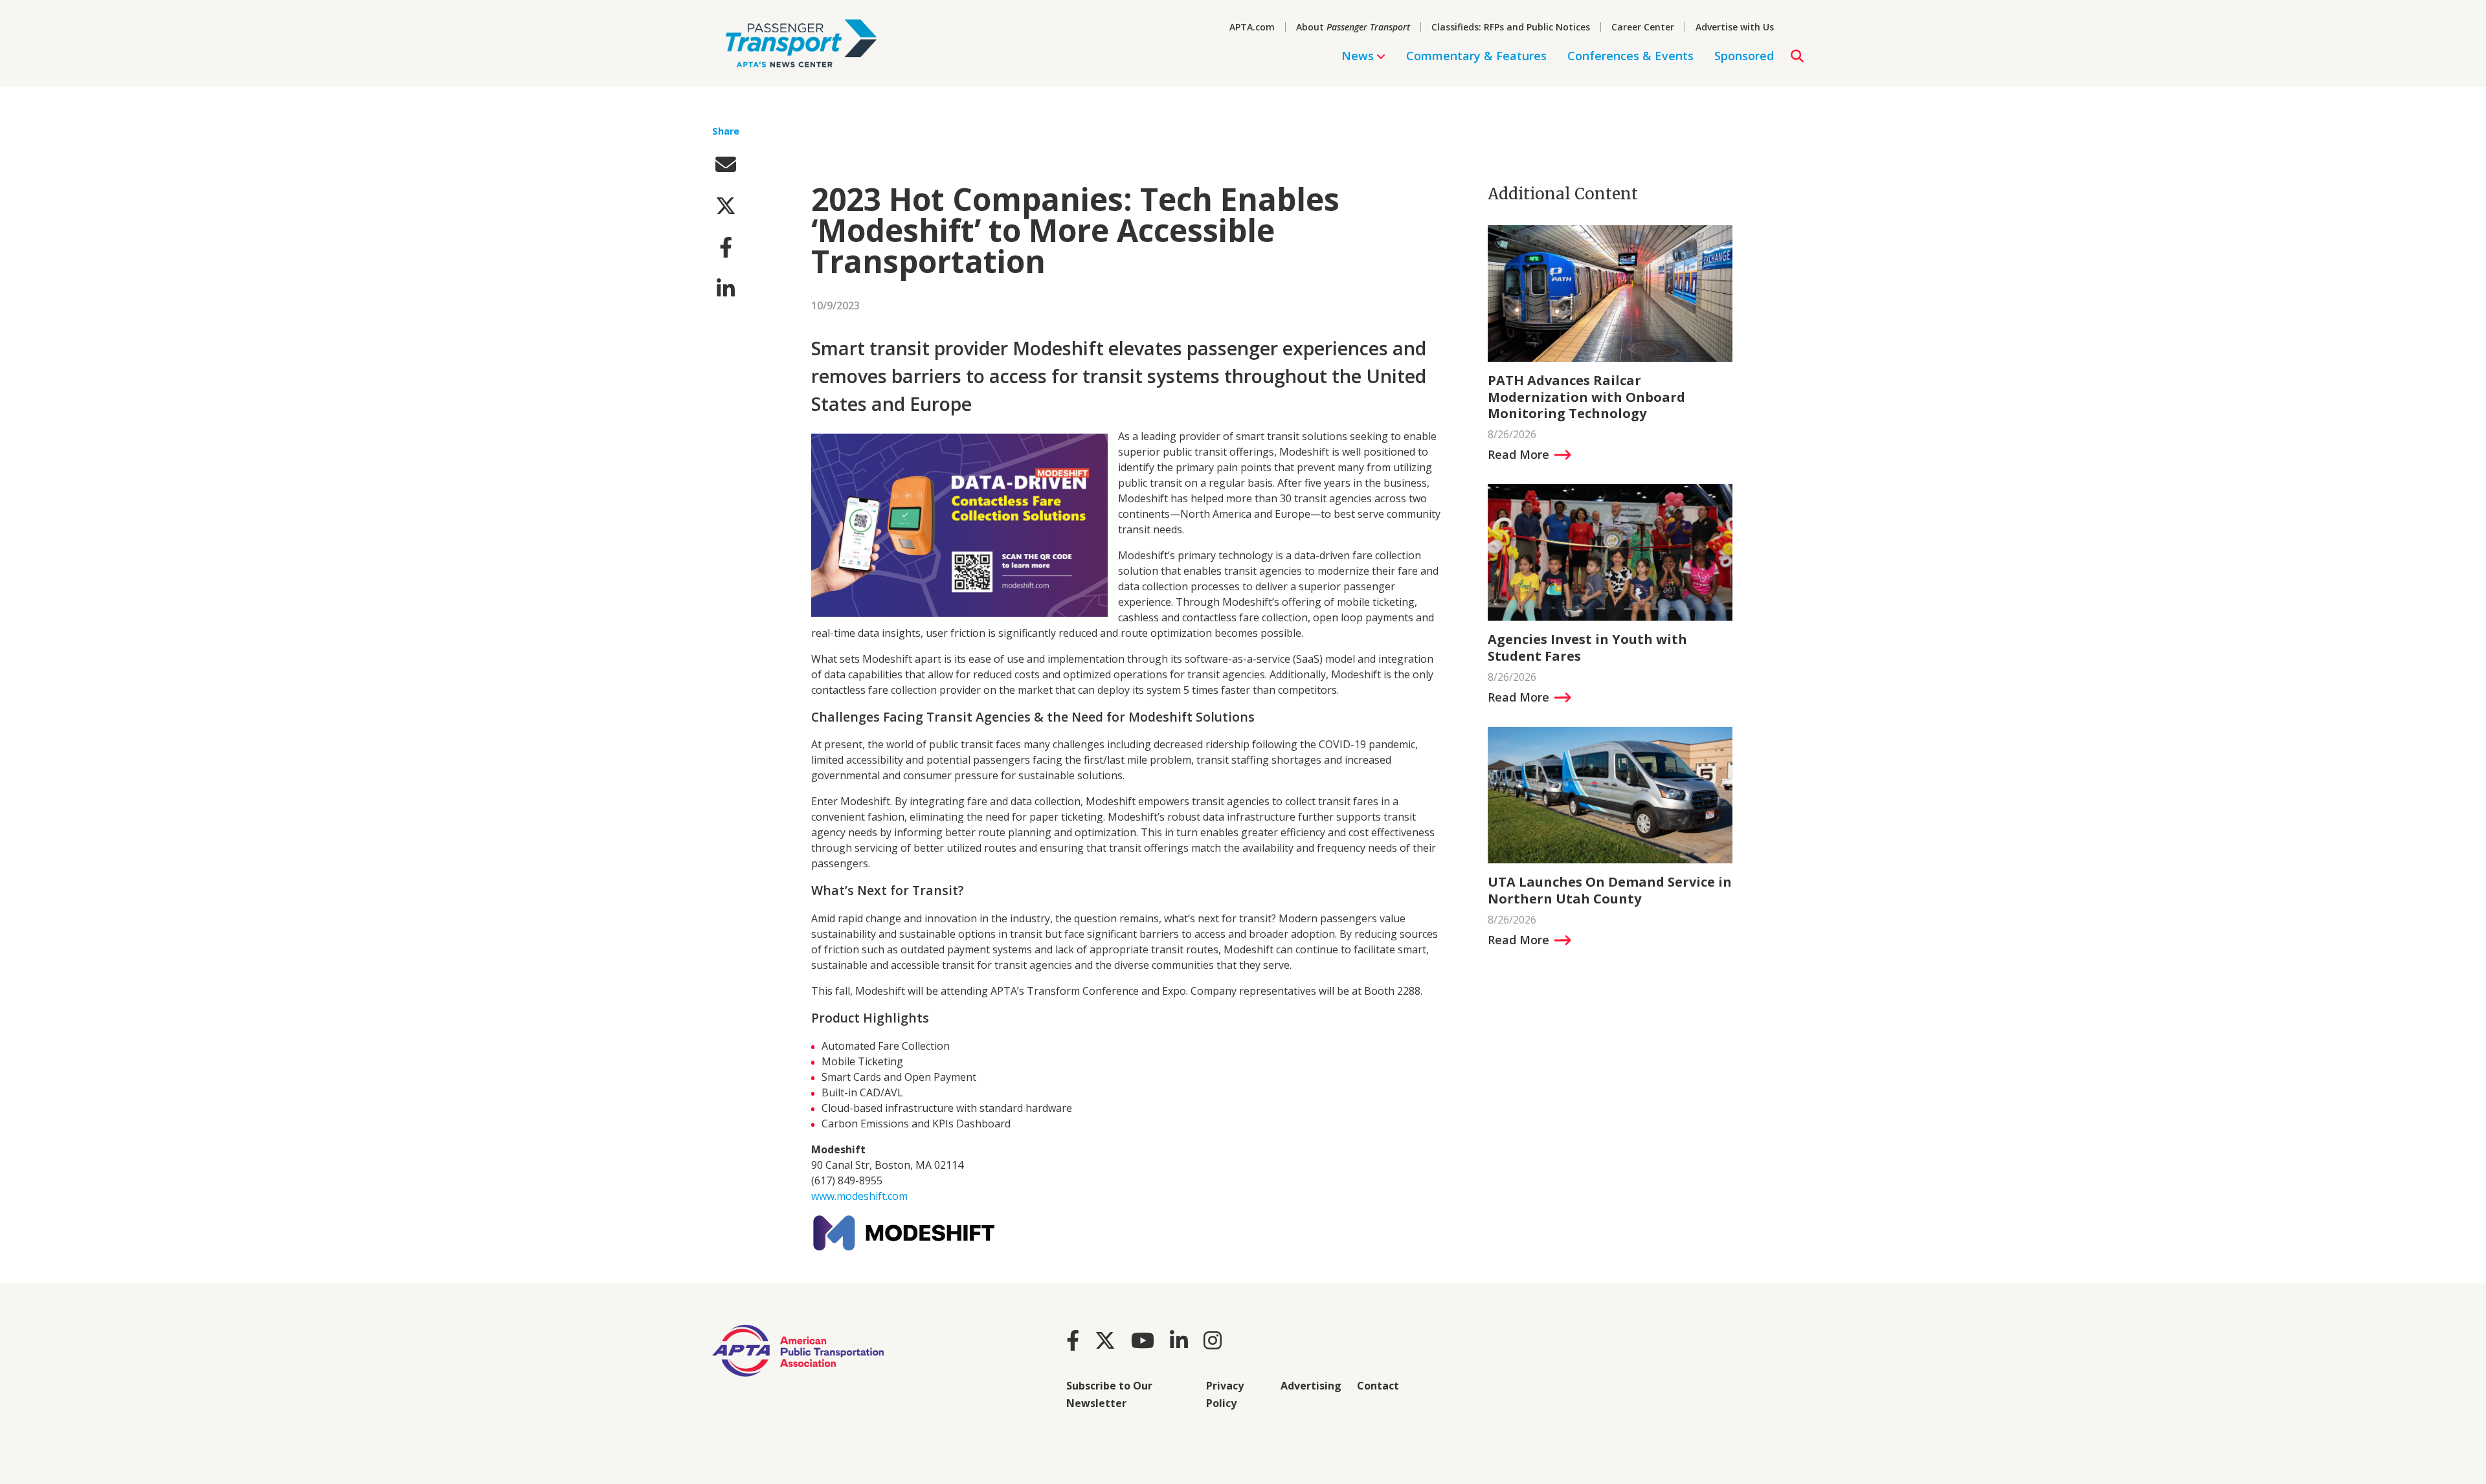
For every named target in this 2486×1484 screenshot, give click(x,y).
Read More (1518, 454)
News (1358, 56)
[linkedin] (726, 288)
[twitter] (726, 205)
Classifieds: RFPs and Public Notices (1511, 27)
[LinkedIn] (1179, 1340)
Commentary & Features (1476, 56)
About (1353, 27)
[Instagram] (1213, 1340)
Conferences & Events (1630, 56)
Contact (1378, 1386)
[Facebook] (1073, 1340)
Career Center (1643, 27)
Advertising (1311, 1386)
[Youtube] (1143, 1340)
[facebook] (726, 247)
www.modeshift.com (859, 1196)
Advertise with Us (1735, 27)
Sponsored (1744, 56)
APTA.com (1252, 27)
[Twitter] (1105, 1340)
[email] (726, 164)
